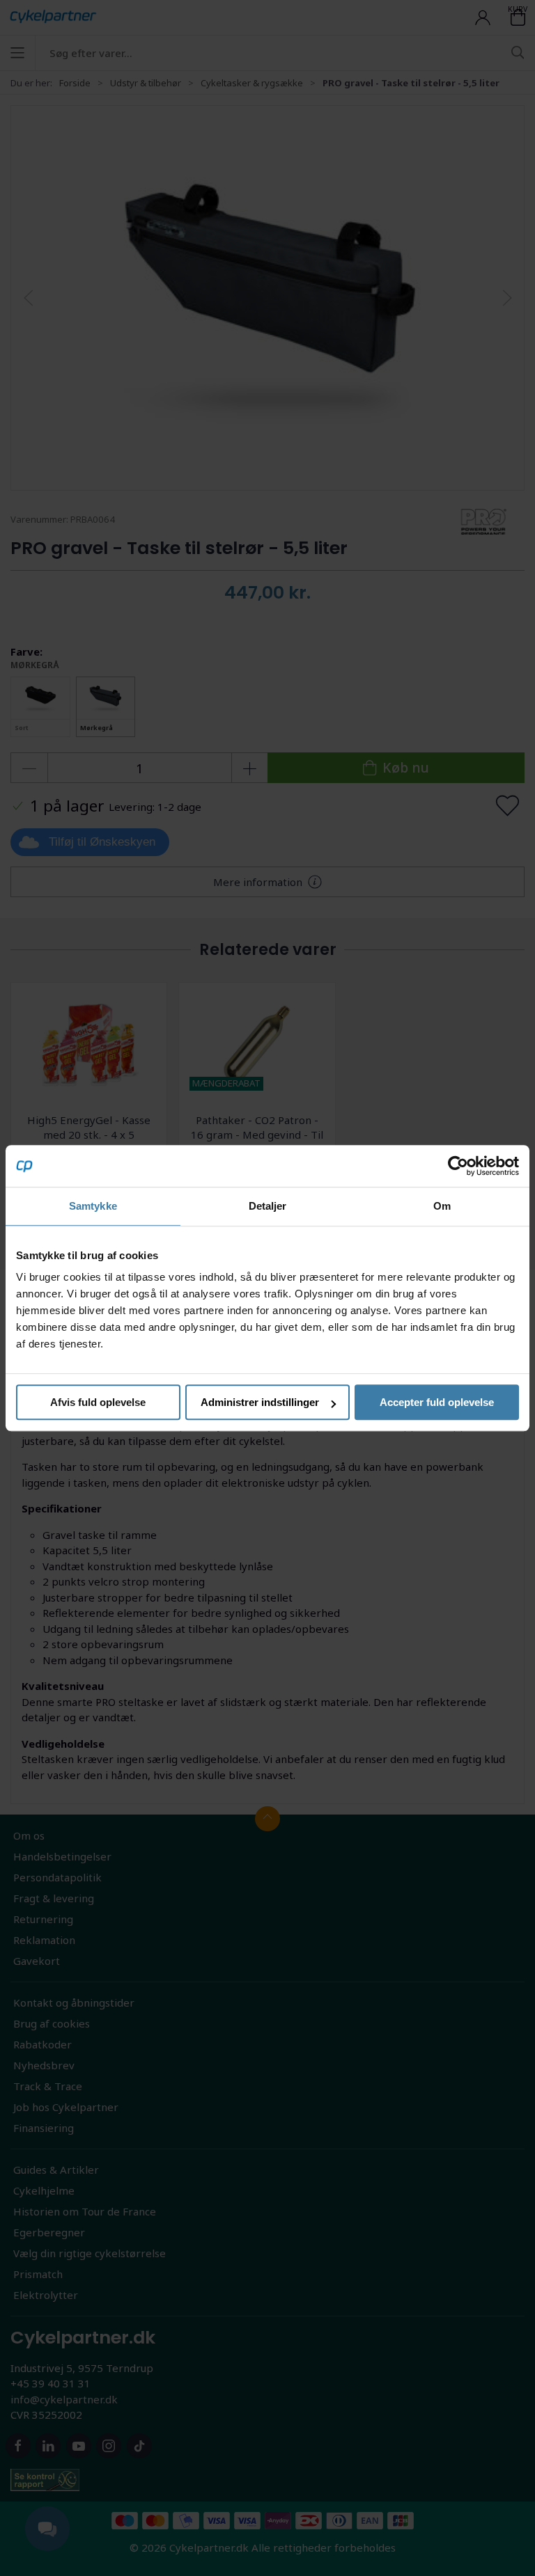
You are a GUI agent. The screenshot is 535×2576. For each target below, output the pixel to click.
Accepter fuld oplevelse (437, 1402)
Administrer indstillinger (260, 1402)
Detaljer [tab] (268, 1206)
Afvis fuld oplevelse (98, 1402)
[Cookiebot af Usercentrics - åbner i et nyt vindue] (458, 1166)
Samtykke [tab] (93, 1206)
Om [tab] (442, 1206)
